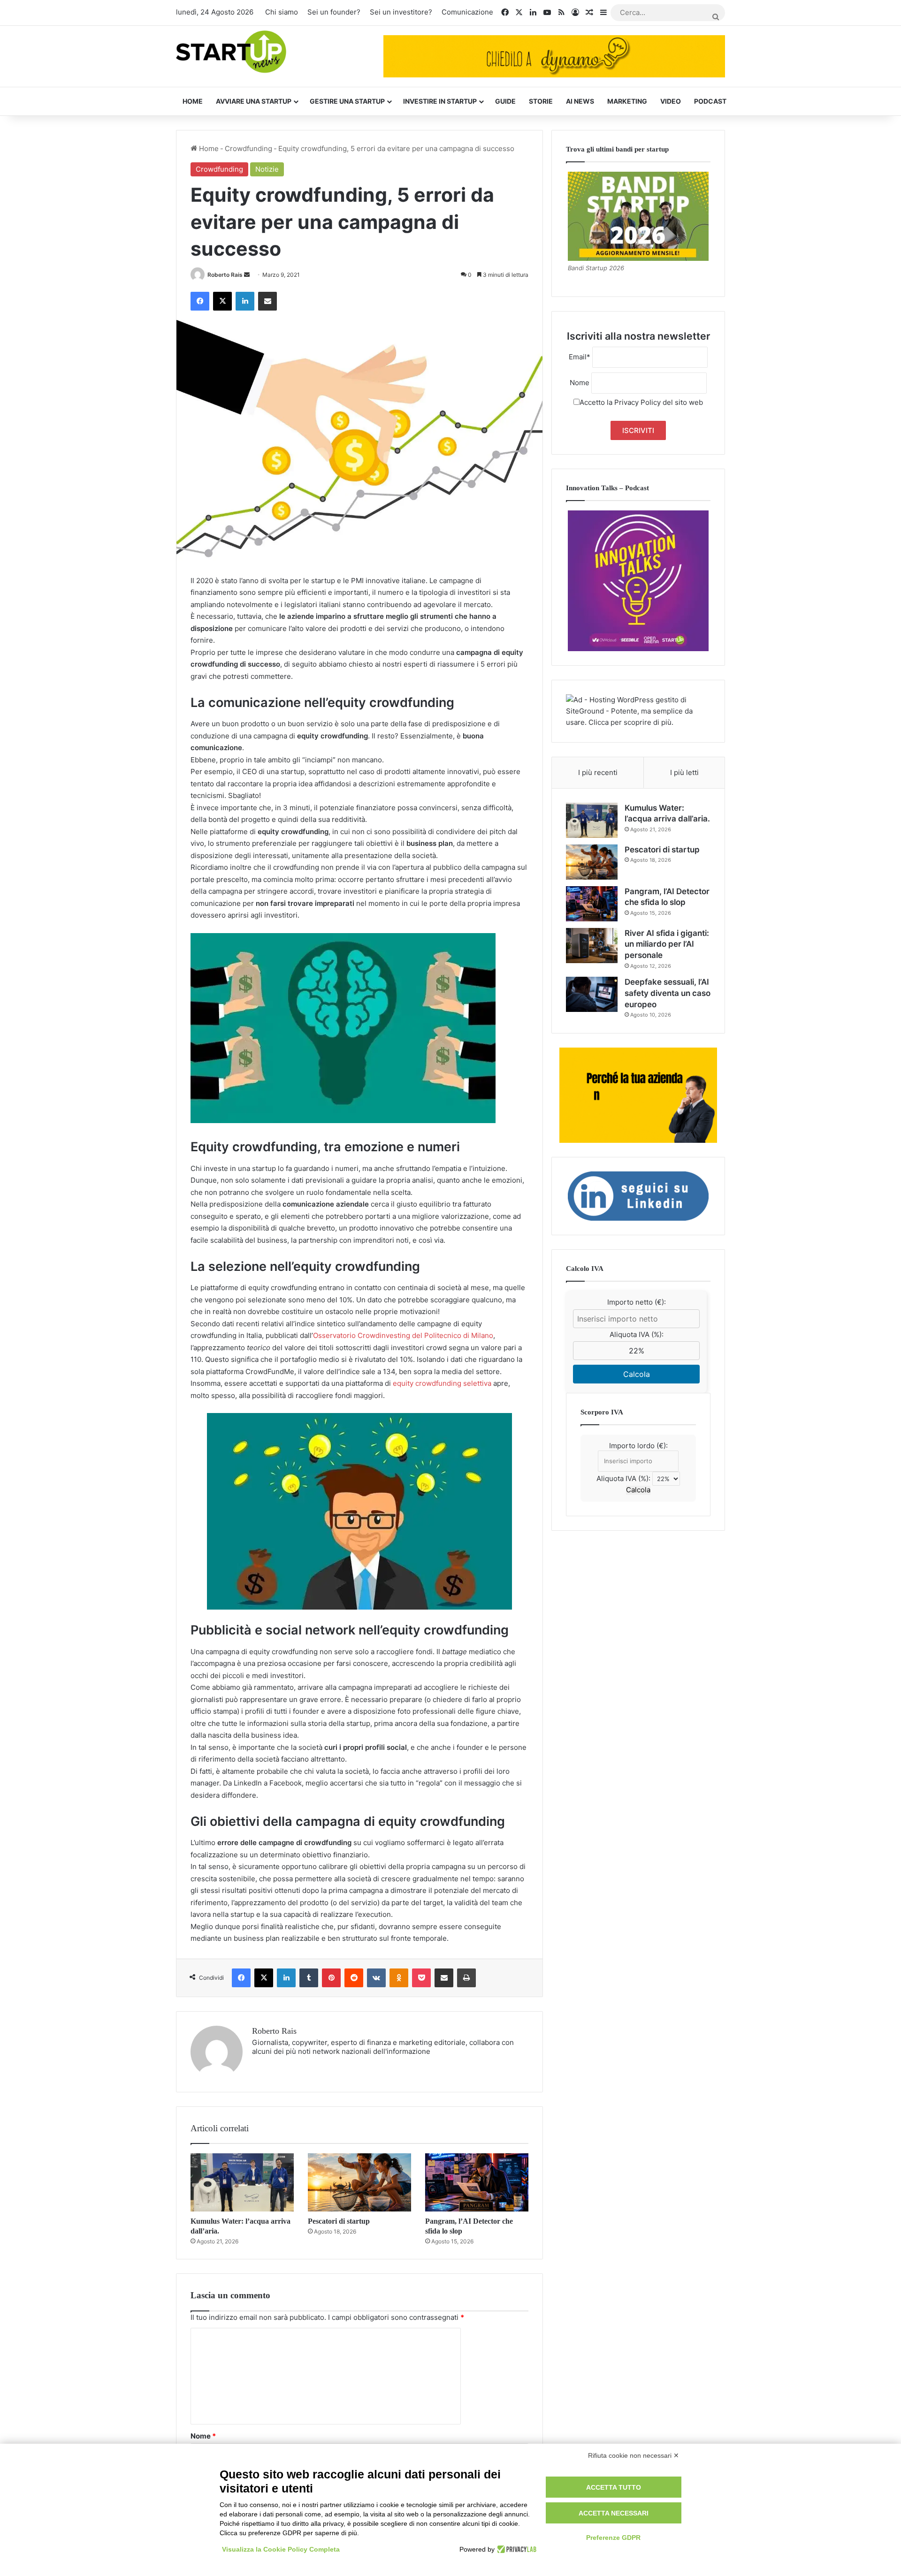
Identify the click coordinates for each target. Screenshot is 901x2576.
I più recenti (598, 772)
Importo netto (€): (637, 1302)
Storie (541, 101)
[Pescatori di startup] (359, 2182)
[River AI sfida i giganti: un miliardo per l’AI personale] (592, 946)
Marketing (627, 101)
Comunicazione (467, 12)
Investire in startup (440, 101)
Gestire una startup (347, 101)
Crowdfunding (248, 148)
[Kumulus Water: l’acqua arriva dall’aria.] (242, 2182)
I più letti (684, 772)
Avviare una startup (254, 101)
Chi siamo (282, 12)
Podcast (710, 101)
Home (193, 101)
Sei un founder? (334, 12)
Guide (505, 101)
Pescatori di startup (339, 2221)
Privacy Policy (638, 402)
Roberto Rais (225, 275)
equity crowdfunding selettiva (442, 1383)
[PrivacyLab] (515, 2549)
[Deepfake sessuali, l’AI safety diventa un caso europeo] (592, 994)
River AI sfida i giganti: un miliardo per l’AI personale (667, 944)
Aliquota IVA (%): (637, 1334)
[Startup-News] (231, 52)
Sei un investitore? (401, 12)
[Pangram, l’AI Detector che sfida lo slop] (477, 2182)
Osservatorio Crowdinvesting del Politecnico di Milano (403, 1335)
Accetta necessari (614, 2513)
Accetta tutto (614, 2487)
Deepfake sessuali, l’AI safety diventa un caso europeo (668, 993)
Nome (203, 2436)
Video (671, 101)
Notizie (267, 169)
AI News (580, 101)
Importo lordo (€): (638, 1446)
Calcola (637, 1374)
